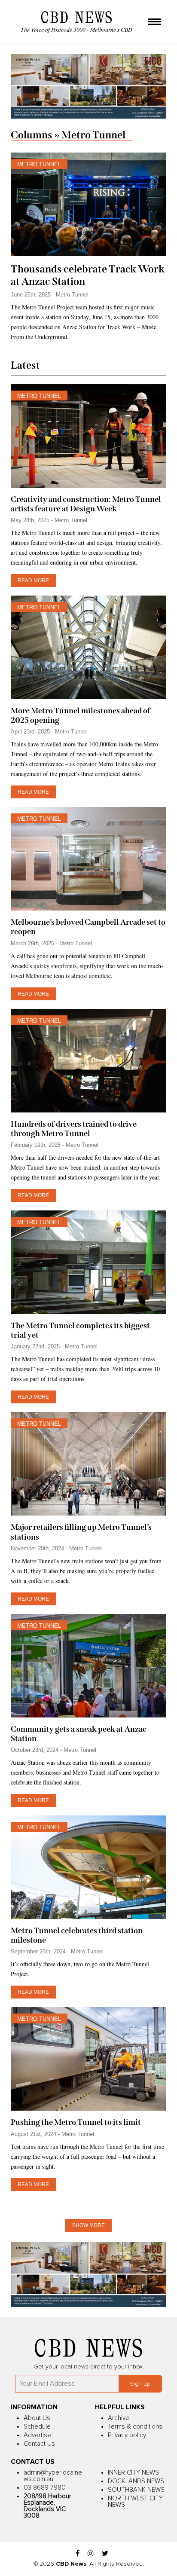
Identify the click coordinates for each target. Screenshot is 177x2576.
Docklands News (136, 2481)
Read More (33, 581)
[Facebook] (78, 2554)
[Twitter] (105, 2554)
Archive (119, 2418)
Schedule (37, 2427)
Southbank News (136, 2490)
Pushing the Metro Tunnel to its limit (76, 2122)
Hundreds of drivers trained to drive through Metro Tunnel (74, 1129)
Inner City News (133, 2473)
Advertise (37, 2435)
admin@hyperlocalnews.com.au (53, 2476)
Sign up (140, 2384)
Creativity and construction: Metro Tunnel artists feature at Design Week (86, 504)
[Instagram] (91, 2554)
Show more (88, 2225)
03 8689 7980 (45, 2488)
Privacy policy (127, 2435)
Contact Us (39, 2444)
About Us (37, 2418)
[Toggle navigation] (154, 22)
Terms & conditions (135, 2427)
